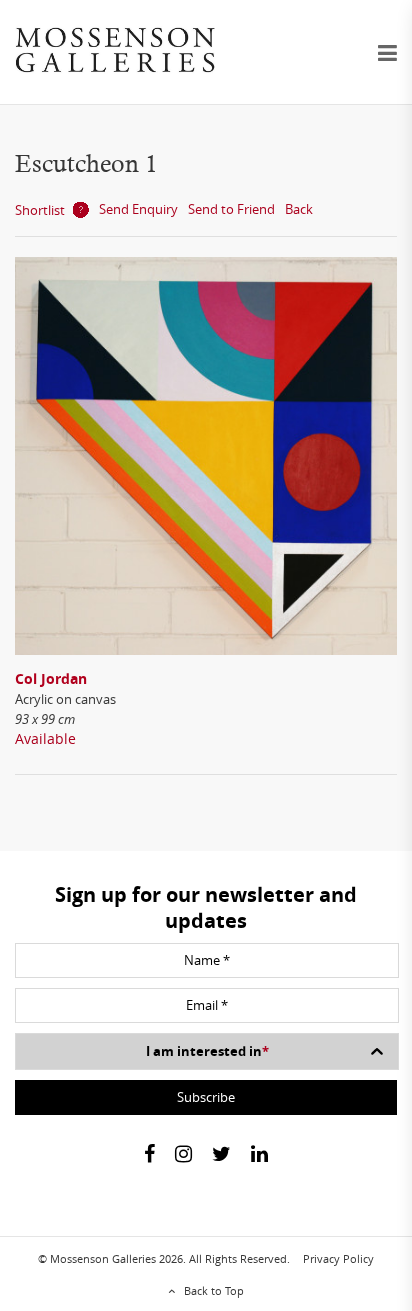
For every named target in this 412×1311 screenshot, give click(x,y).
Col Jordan (51, 678)
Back (299, 209)
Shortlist (40, 210)
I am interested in (207, 1051)
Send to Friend (231, 209)
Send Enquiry (138, 209)
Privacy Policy (338, 1258)
